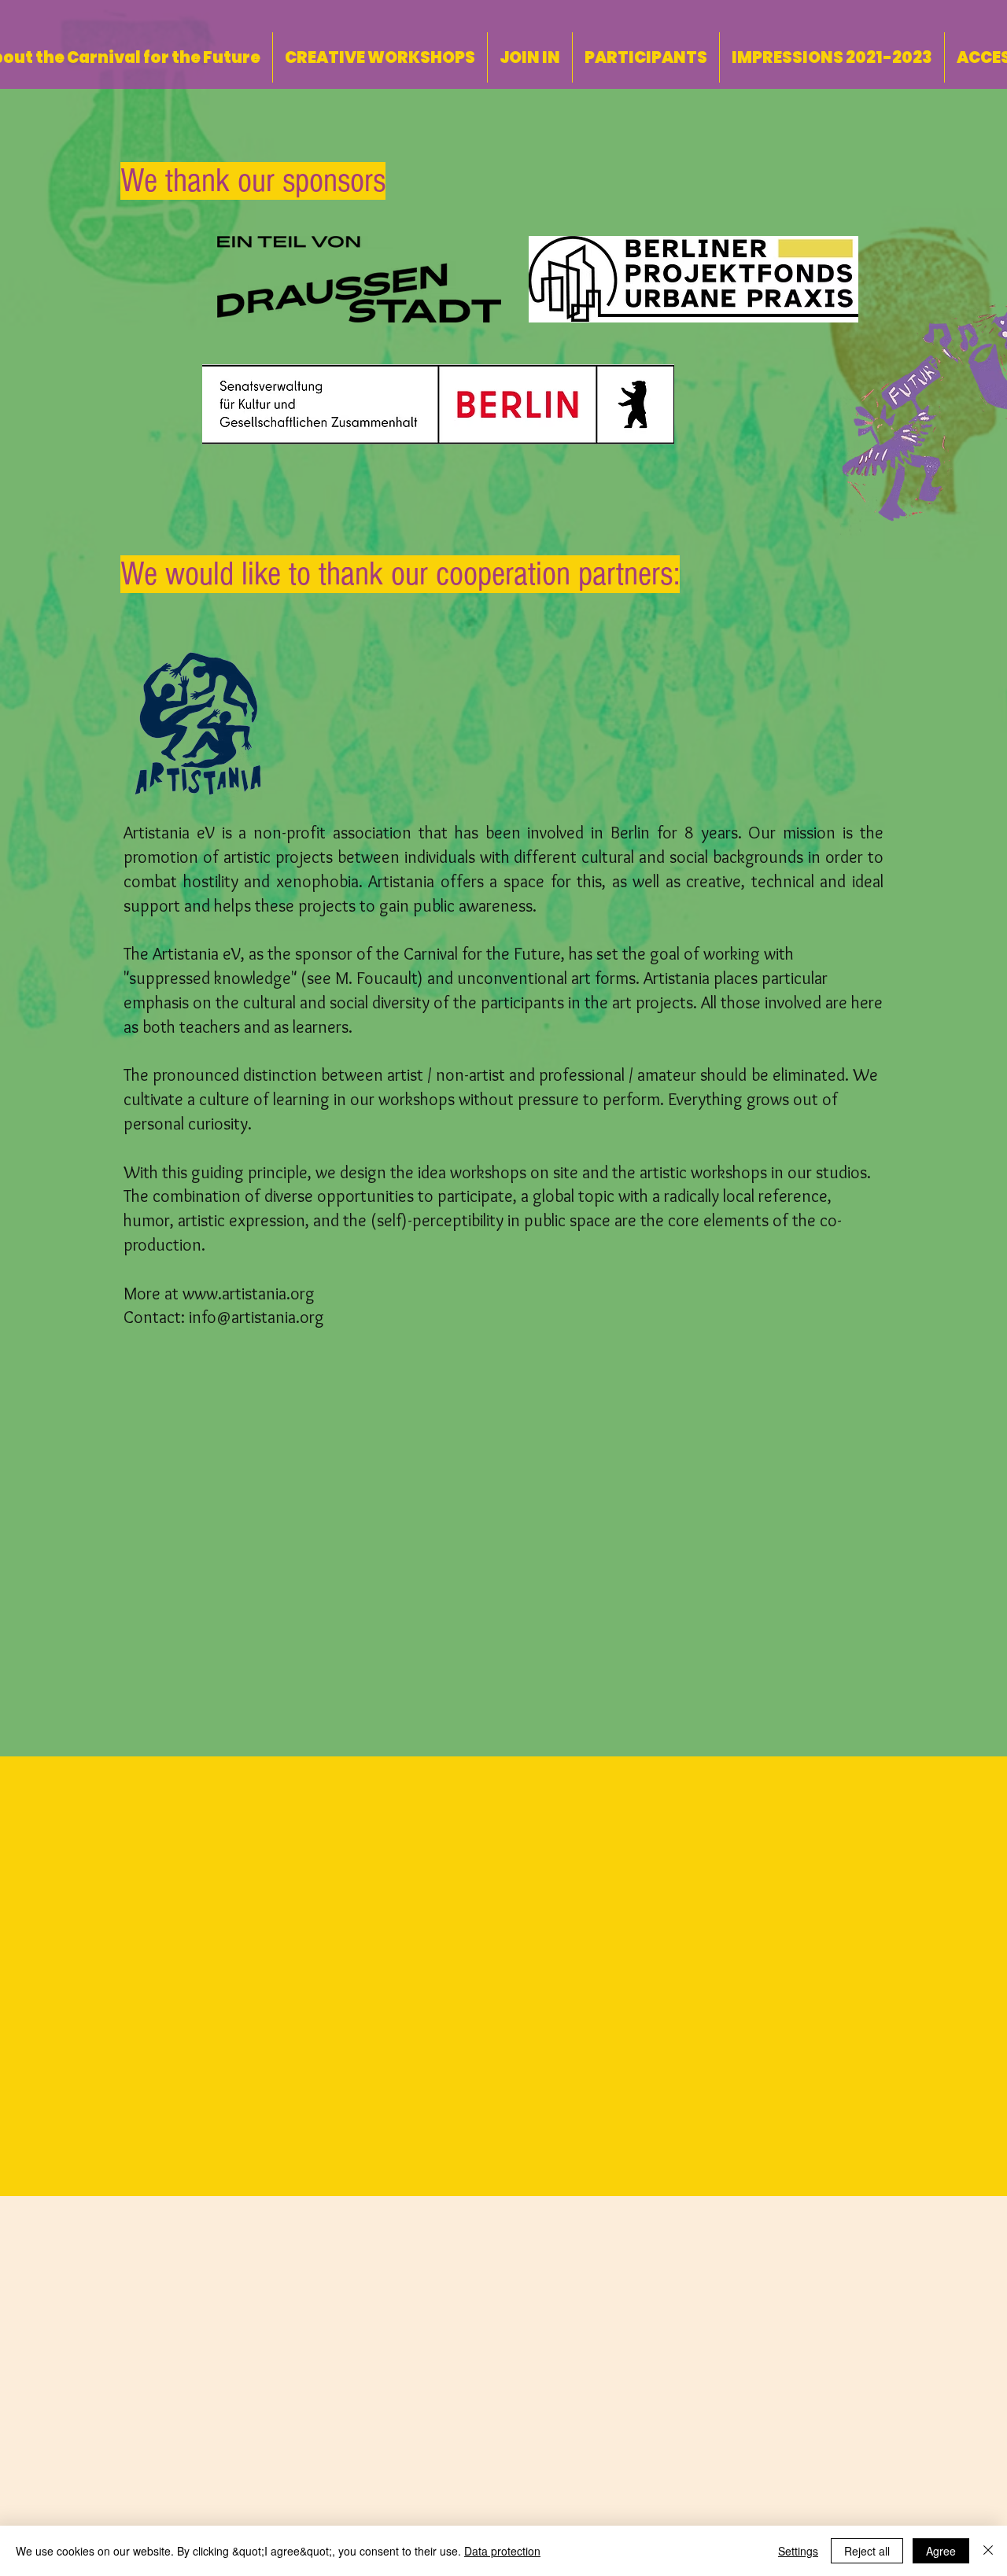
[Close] (988, 2551)
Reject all (867, 2551)
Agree (941, 2551)
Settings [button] (798, 2551)
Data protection (502, 2551)
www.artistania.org (249, 1294)
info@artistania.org (256, 1317)
